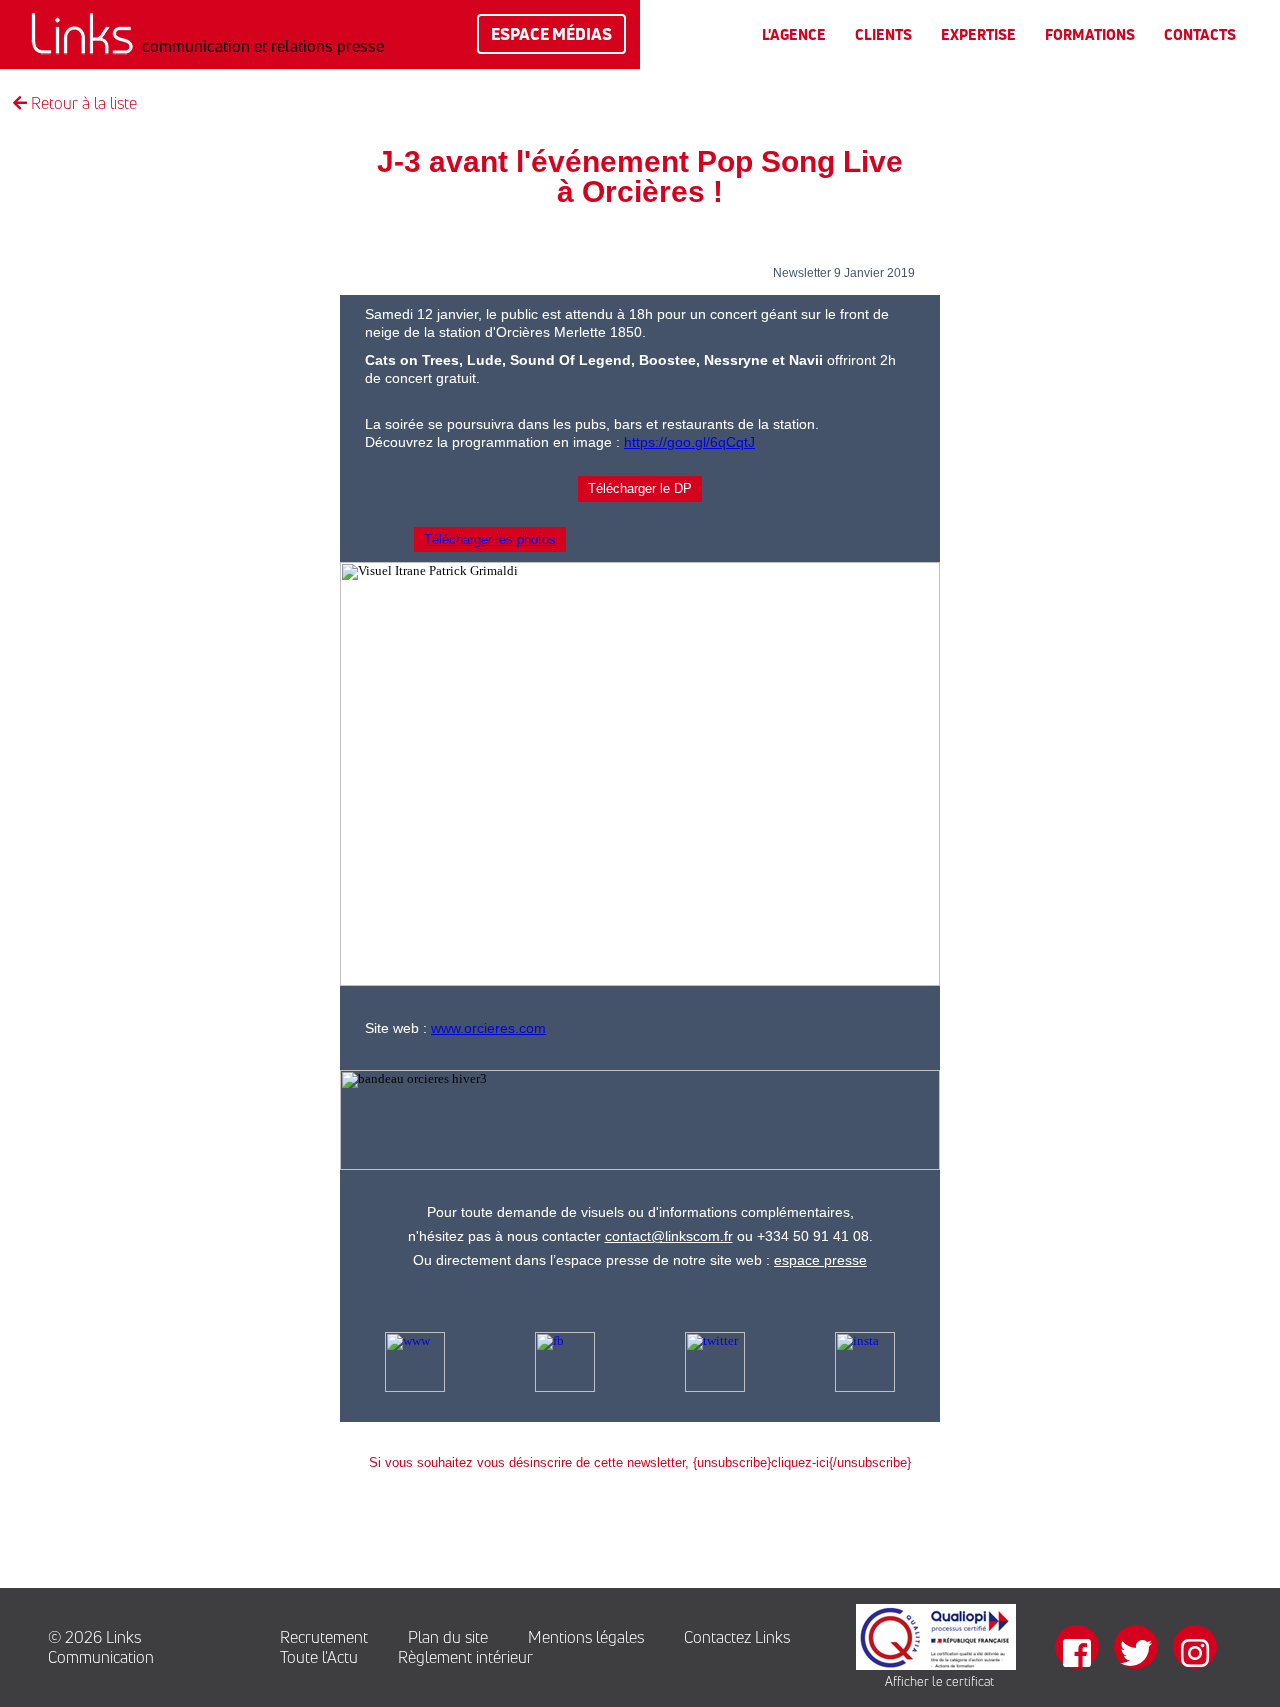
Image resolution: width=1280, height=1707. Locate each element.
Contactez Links (737, 1637)
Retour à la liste (82, 103)
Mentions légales (586, 1637)
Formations (1090, 34)
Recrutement (324, 1637)
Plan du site (448, 1637)
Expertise (978, 34)
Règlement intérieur (465, 1657)
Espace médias (551, 34)
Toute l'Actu (319, 1657)
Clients (883, 34)
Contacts (1200, 34)
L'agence (794, 34)
